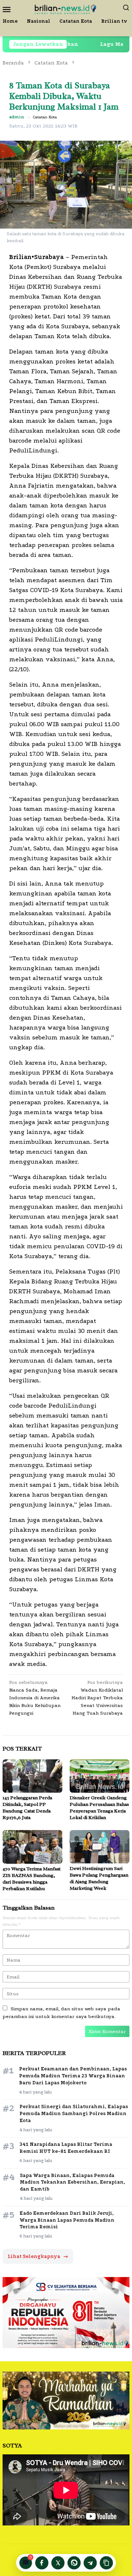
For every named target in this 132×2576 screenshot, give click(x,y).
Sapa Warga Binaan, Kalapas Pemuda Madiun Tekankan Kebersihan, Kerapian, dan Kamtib (72, 2182)
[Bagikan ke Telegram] (90, 2563)
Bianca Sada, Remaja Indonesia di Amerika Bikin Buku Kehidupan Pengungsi (35, 1698)
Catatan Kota (45, 117)
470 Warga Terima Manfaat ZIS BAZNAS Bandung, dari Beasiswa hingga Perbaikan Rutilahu (32, 1879)
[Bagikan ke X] (58, 2563)
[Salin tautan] (106, 2563)
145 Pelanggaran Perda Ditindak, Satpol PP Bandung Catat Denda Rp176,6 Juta (27, 1808)
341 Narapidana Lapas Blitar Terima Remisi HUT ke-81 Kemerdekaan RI (66, 2148)
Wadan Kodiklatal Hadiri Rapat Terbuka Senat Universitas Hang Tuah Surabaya (97, 1698)
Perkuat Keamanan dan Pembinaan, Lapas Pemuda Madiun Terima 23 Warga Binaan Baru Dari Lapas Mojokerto (73, 2076)
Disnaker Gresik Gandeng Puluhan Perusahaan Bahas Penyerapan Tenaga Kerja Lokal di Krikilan (99, 1808)
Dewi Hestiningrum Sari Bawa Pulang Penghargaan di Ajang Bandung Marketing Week (99, 1878)
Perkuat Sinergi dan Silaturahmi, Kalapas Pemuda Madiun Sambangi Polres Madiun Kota (74, 2113)
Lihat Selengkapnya (38, 2256)
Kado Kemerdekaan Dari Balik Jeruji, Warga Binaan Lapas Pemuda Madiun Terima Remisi (67, 2220)
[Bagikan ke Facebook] (42, 2563)
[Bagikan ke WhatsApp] (74, 2563)
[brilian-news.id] (66, 9)
